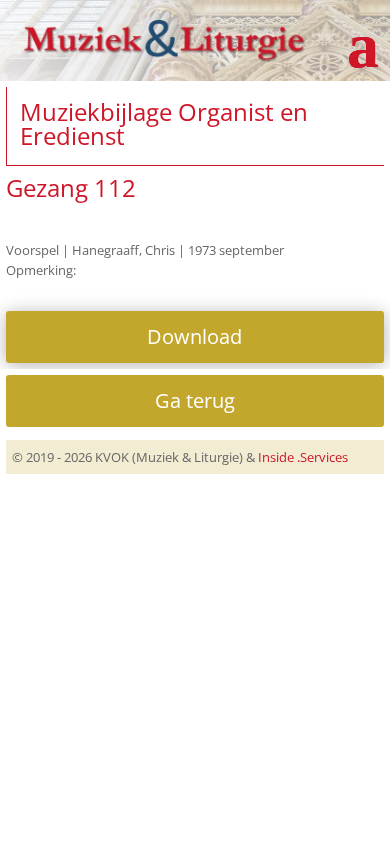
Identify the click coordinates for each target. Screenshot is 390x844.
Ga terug (195, 400)
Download (194, 336)
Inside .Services (303, 457)
